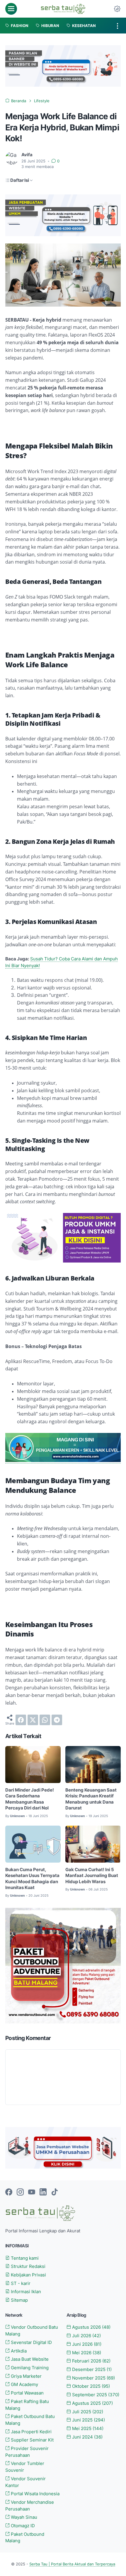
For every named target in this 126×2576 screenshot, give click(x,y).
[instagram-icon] (20, 2192)
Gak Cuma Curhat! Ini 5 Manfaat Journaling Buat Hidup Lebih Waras (92, 1876)
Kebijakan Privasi (28, 2275)
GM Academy (24, 2385)
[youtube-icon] (32, 2192)
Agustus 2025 (92, 2403)
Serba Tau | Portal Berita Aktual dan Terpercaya (72, 2564)
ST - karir (20, 2283)
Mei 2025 (87, 2429)
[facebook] (21, 1720)
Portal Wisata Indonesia (35, 2494)
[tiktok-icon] (55, 2192)
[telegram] (57, 1720)
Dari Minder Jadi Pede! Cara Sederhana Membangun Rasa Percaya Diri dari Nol (30, 1799)
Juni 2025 (88, 2420)
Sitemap (19, 2300)
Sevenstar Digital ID (31, 2343)
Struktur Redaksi (28, 2266)
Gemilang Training (29, 2368)
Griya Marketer (26, 2376)
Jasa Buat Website (29, 2359)
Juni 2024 (87, 2437)
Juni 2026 (86, 2344)
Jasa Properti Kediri (31, 2432)
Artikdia (18, 2351)
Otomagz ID (22, 2526)
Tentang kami (24, 2258)
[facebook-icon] (9, 2192)
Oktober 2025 (90, 2386)
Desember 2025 (91, 2370)
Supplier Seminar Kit (32, 2440)
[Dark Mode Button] (117, 9)
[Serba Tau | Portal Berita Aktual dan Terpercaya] (63, 9)
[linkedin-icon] (43, 2192)
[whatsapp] (45, 1720)
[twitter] (33, 1720)
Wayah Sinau (23, 2517)
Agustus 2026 (91, 2327)
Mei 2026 (86, 2353)
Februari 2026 (91, 2361)
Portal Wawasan (27, 2393)
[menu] (11, 9)
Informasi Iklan (25, 2292)
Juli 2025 (87, 2412)
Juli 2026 (86, 2336)
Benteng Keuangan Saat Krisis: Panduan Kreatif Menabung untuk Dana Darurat (91, 1799)
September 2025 (95, 2395)
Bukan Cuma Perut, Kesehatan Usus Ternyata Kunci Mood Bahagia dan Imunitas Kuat (32, 1879)
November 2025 (93, 2378)
